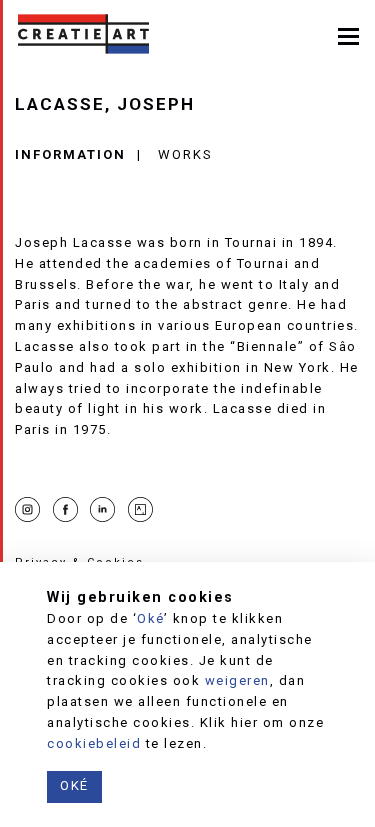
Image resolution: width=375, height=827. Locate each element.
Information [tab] (70, 154)
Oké (150, 618)
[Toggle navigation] (348, 34)
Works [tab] (185, 154)
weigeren (237, 680)
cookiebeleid (94, 743)
